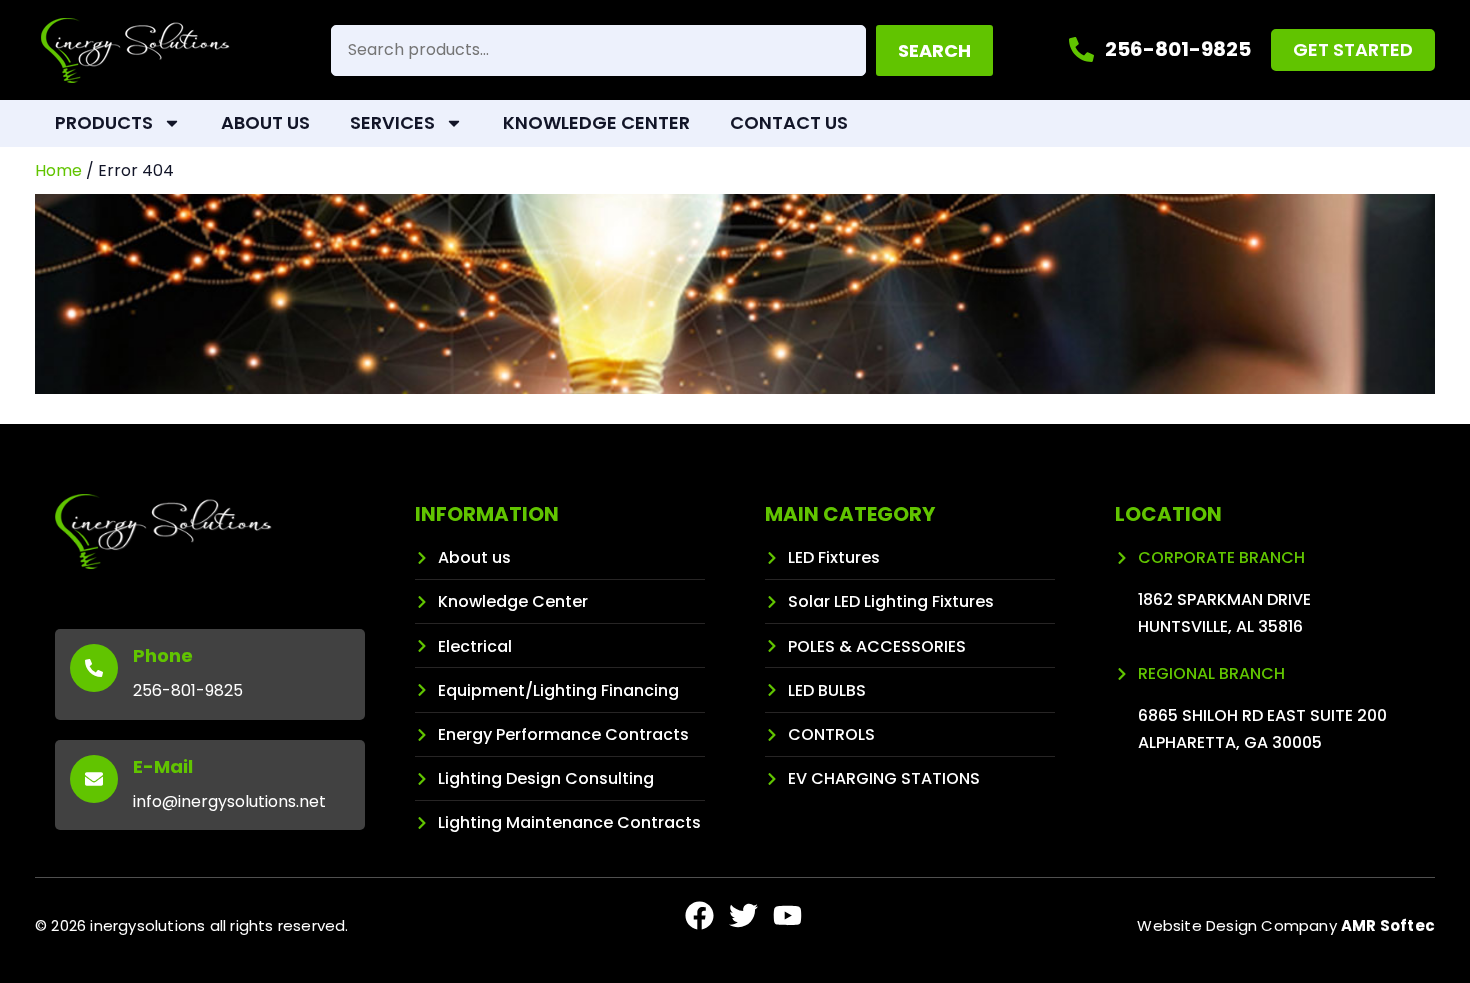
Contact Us (789, 122)
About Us (265, 122)
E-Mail (163, 766)
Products (104, 122)
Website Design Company (1286, 925)
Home (58, 170)
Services (392, 122)
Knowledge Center (596, 122)
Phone (163, 655)
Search (934, 50)
